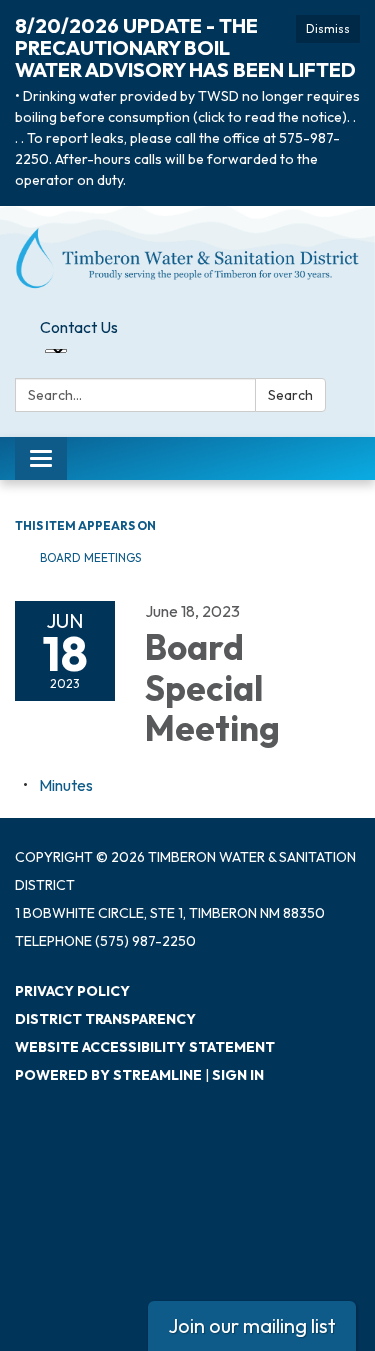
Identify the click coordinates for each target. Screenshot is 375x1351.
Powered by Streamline (108, 1075)
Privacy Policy (72, 991)
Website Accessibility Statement (145, 1047)
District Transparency (105, 1019)
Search (290, 395)
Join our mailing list (252, 1325)
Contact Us (79, 327)
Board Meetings (90, 557)
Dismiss (328, 28)
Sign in (238, 1075)
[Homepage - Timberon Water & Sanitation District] (187, 258)
